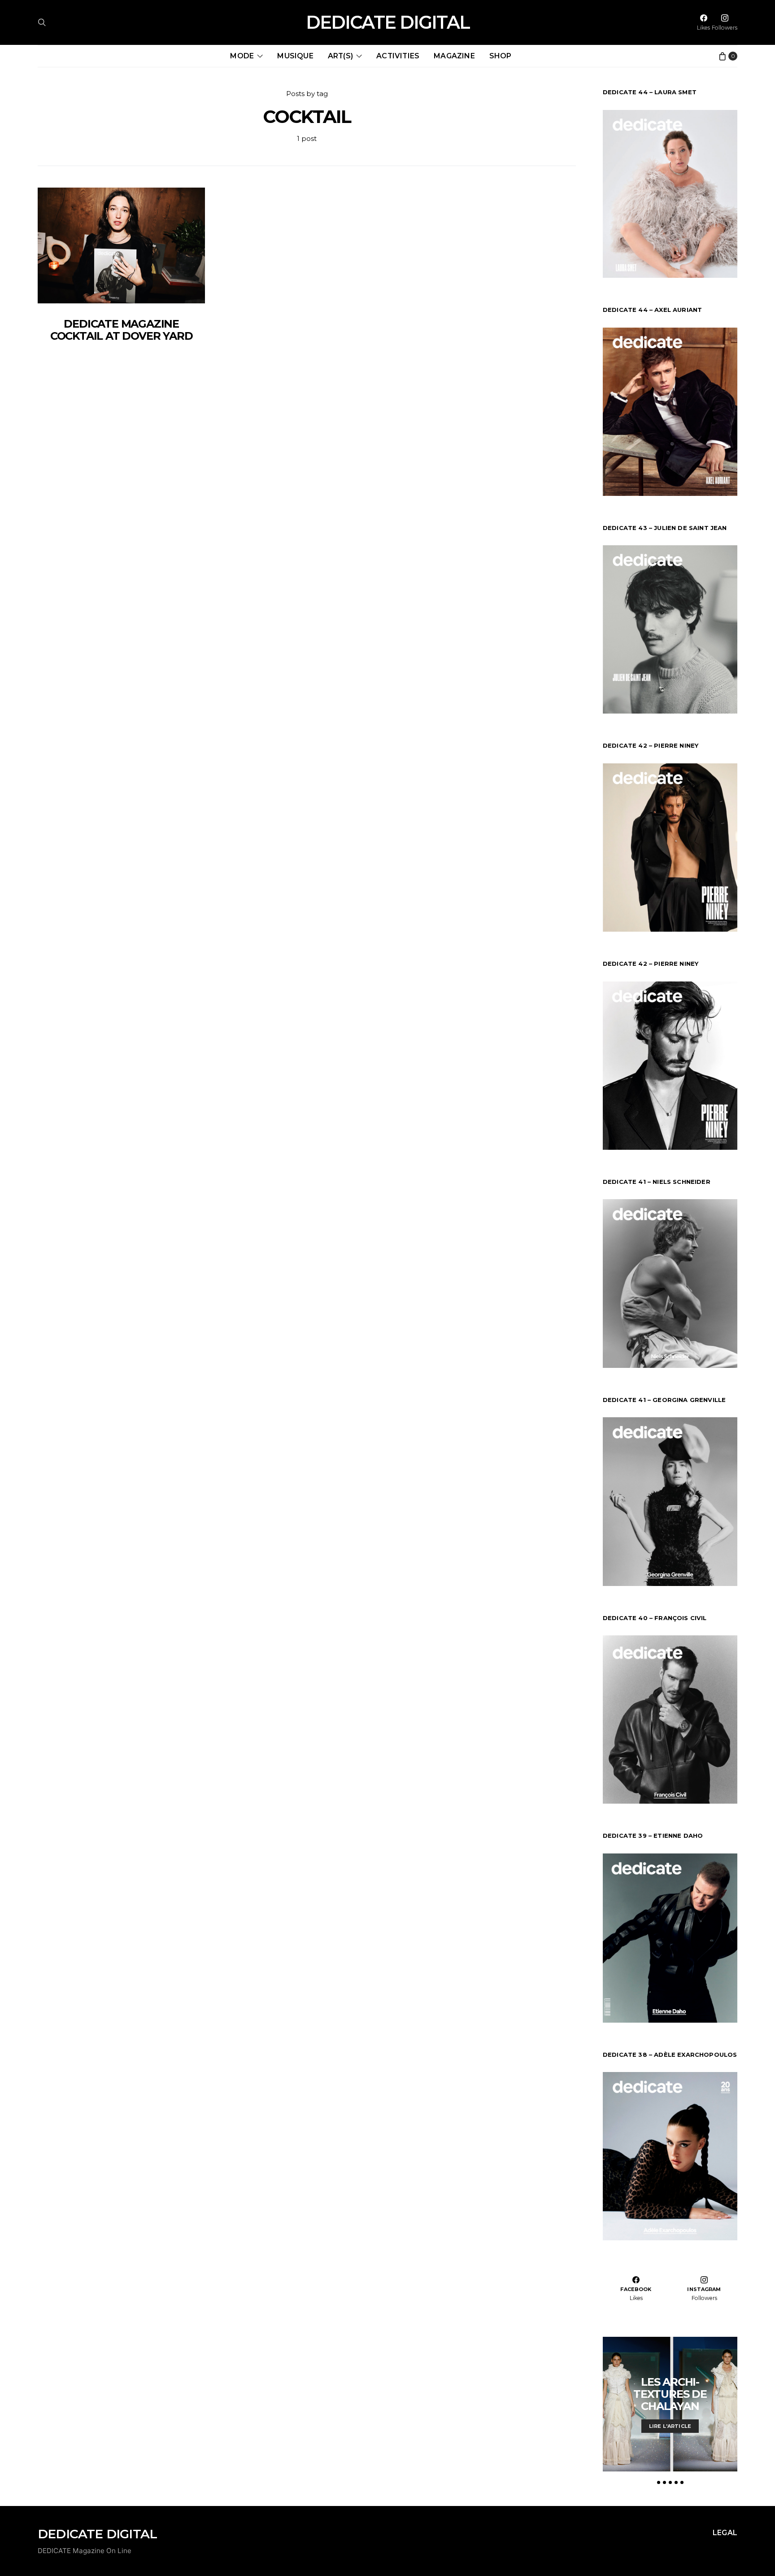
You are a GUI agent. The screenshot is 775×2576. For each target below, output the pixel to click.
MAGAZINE (454, 56)
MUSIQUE (295, 56)
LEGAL (725, 2533)
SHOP (501, 56)
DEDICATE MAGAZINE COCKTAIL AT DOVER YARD (122, 330)
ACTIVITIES (398, 56)
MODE (242, 56)
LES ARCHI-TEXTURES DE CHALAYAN (670, 2394)
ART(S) (340, 56)
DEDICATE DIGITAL (388, 22)
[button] (659, 2482)
